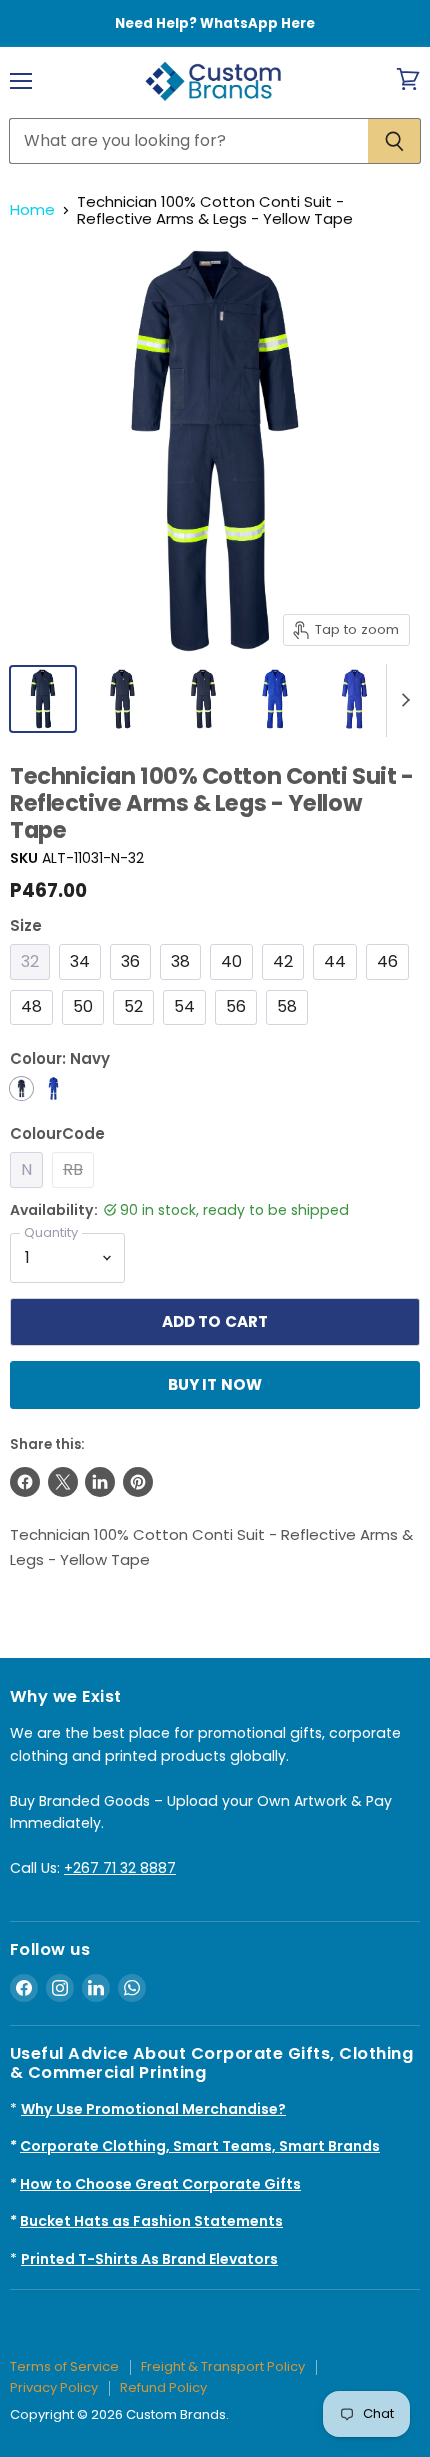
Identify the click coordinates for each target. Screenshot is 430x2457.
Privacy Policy (54, 2387)
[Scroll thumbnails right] (402, 701)
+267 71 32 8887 (120, 1868)
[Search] (394, 141)
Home (32, 209)
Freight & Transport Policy (223, 2366)
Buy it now (215, 1384)
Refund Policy (163, 2387)
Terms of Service (64, 2366)
